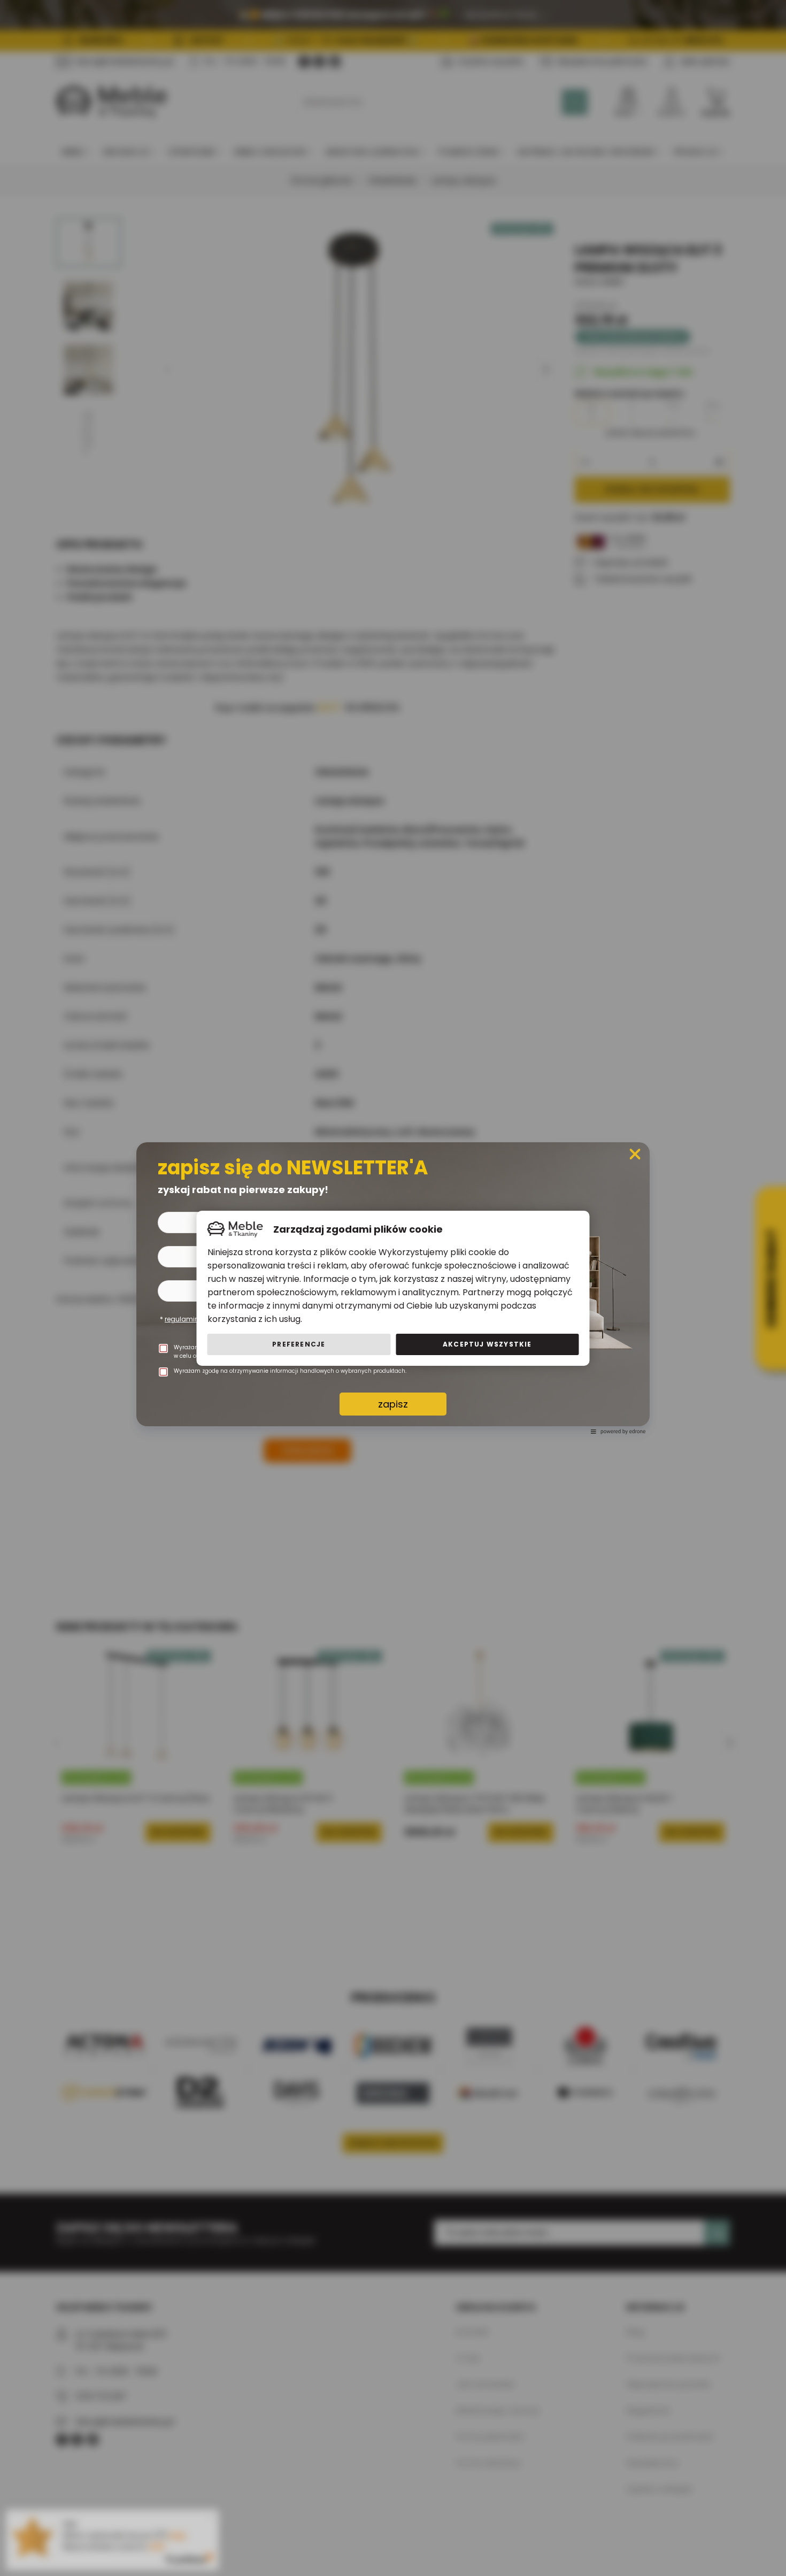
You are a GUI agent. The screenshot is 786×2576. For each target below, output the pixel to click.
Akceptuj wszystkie (487, 1344)
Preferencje (299, 1344)
